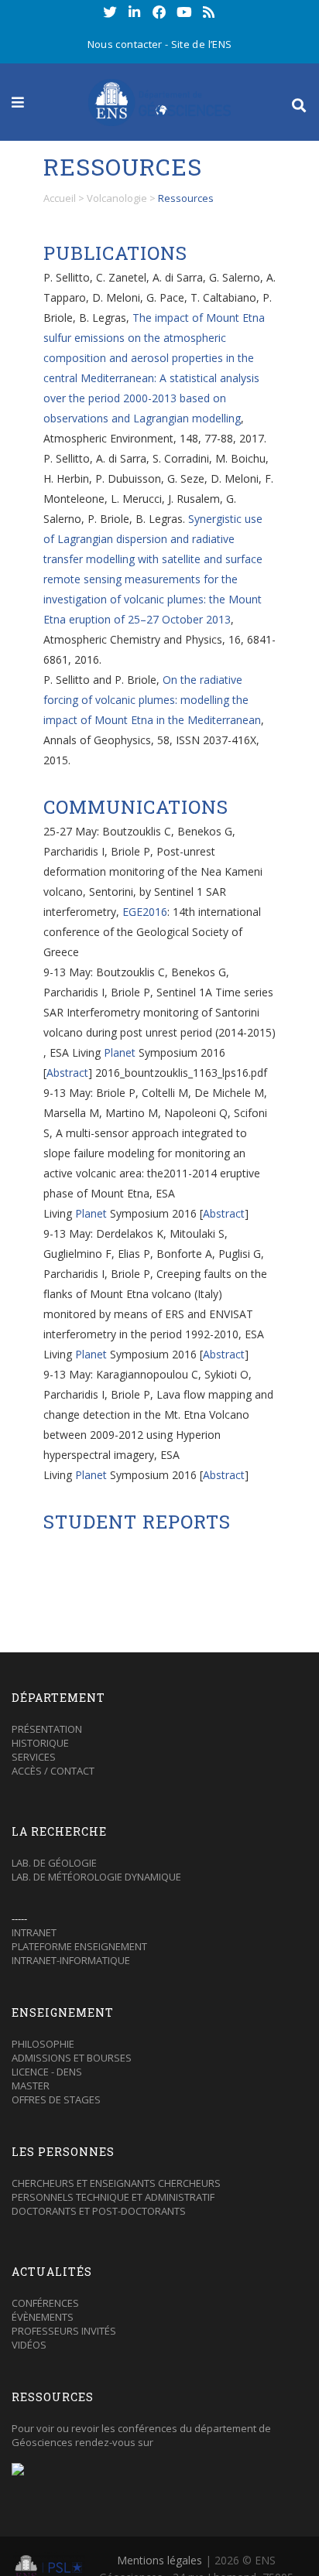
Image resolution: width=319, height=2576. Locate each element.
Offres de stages (56, 2099)
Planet (120, 1052)
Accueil (60, 198)
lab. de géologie (54, 1863)
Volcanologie (117, 198)
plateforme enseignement (79, 1946)
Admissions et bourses (72, 2058)
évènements (43, 2317)
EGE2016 (145, 912)
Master (31, 2086)
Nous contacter (125, 44)
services (34, 1757)
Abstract (67, 1073)
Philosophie (43, 2044)
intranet (34, 1932)
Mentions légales (159, 2560)
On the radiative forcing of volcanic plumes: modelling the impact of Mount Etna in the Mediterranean (152, 700)
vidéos (29, 2345)
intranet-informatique (71, 1960)
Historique (40, 1743)
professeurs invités (64, 2331)
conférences (45, 2303)
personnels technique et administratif (113, 2197)
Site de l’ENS (202, 44)
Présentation (47, 1729)
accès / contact (53, 1771)
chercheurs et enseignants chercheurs (116, 2183)
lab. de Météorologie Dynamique (96, 1877)
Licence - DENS (47, 2072)
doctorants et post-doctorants (99, 2211)
